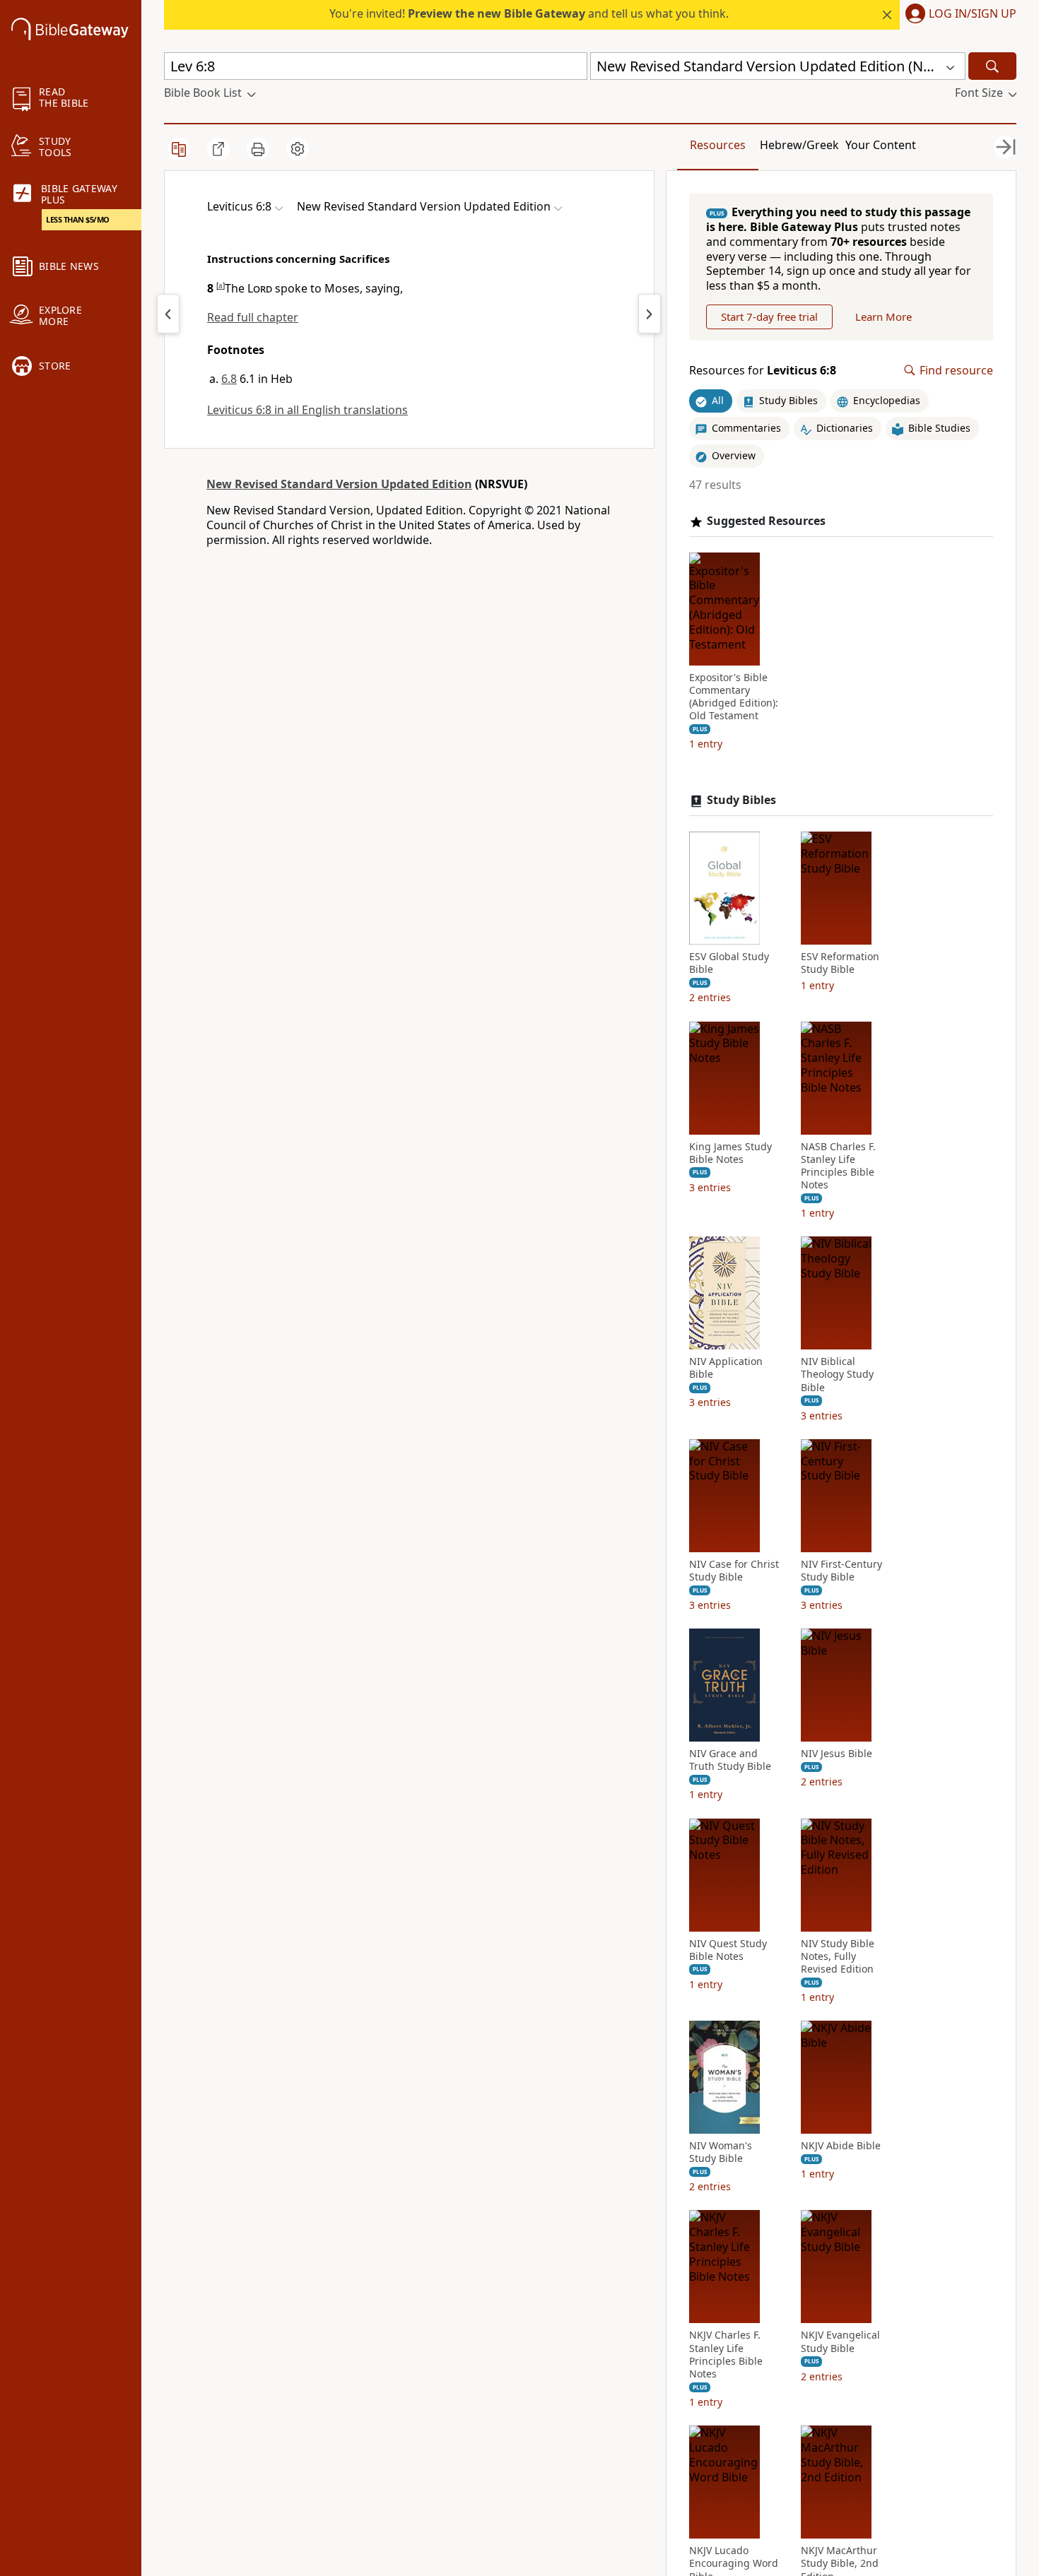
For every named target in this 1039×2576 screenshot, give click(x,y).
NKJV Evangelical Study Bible (840, 2341)
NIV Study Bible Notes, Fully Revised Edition (838, 1956)
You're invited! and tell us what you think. (529, 13)
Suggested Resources (766, 521)
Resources (718, 145)
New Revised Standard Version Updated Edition (339, 484)
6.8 (229, 379)
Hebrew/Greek (799, 145)
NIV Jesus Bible (837, 1754)
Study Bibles (741, 800)
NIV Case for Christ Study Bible (734, 1571)
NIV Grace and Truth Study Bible (730, 1760)
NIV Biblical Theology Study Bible (837, 1374)
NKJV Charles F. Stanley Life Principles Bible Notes (726, 2355)
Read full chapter (253, 317)
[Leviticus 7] (650, 314)
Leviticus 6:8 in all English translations (307, 410)
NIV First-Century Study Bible (841, 1571)
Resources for (763, 371)
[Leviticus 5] (168, 314)
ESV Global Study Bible (729, 963)
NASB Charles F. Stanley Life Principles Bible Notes (838, 1166)
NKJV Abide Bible (841, 2146)
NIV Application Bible (726, 1368)
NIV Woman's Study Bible (721, 2152)
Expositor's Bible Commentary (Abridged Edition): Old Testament (734, 697)
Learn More (884, 317)
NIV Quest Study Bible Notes (728, 1950)
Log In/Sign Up (973, 14)
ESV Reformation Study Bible (840, 963)
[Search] (992, 66)
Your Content (881, 145)
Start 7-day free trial (769, 317)
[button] (958, 15)
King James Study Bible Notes (730, 1153)
